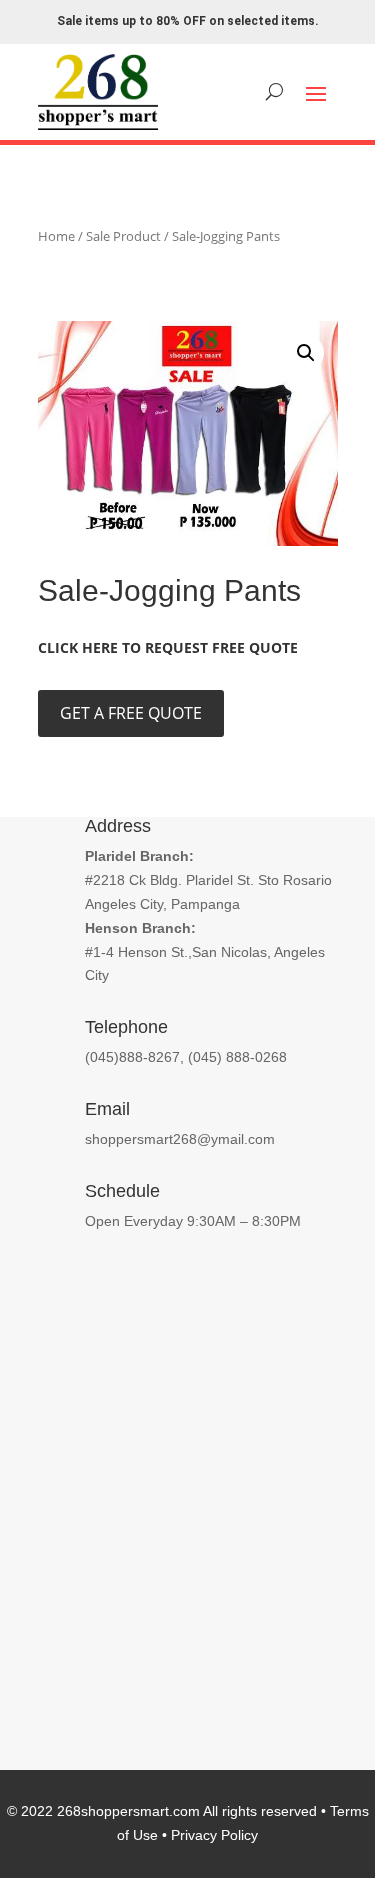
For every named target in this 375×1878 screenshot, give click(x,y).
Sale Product (123, 236)
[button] (306, 353)
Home (56, 236)
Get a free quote (131, 713)
